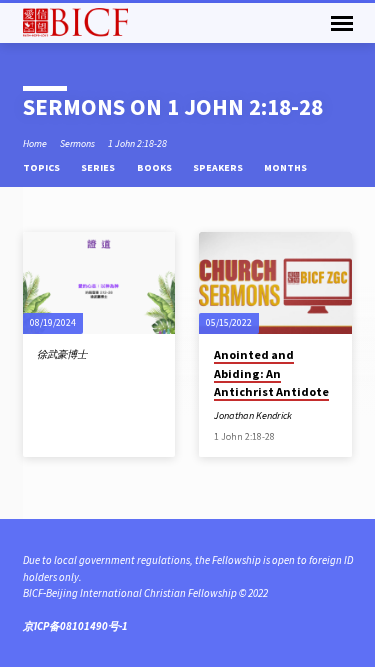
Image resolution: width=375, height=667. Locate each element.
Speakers (219, 167)
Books (155, 167)
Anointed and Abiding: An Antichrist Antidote (271, 372)
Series (99, 167)
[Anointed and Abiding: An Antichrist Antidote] (275, 283)
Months (286, 167)
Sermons (77, 143)
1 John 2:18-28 (137, 143)
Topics (42, 167)
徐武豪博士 (62, 354)
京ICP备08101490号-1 (75, 626)
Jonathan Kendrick (253, 415)
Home (35, 143)
